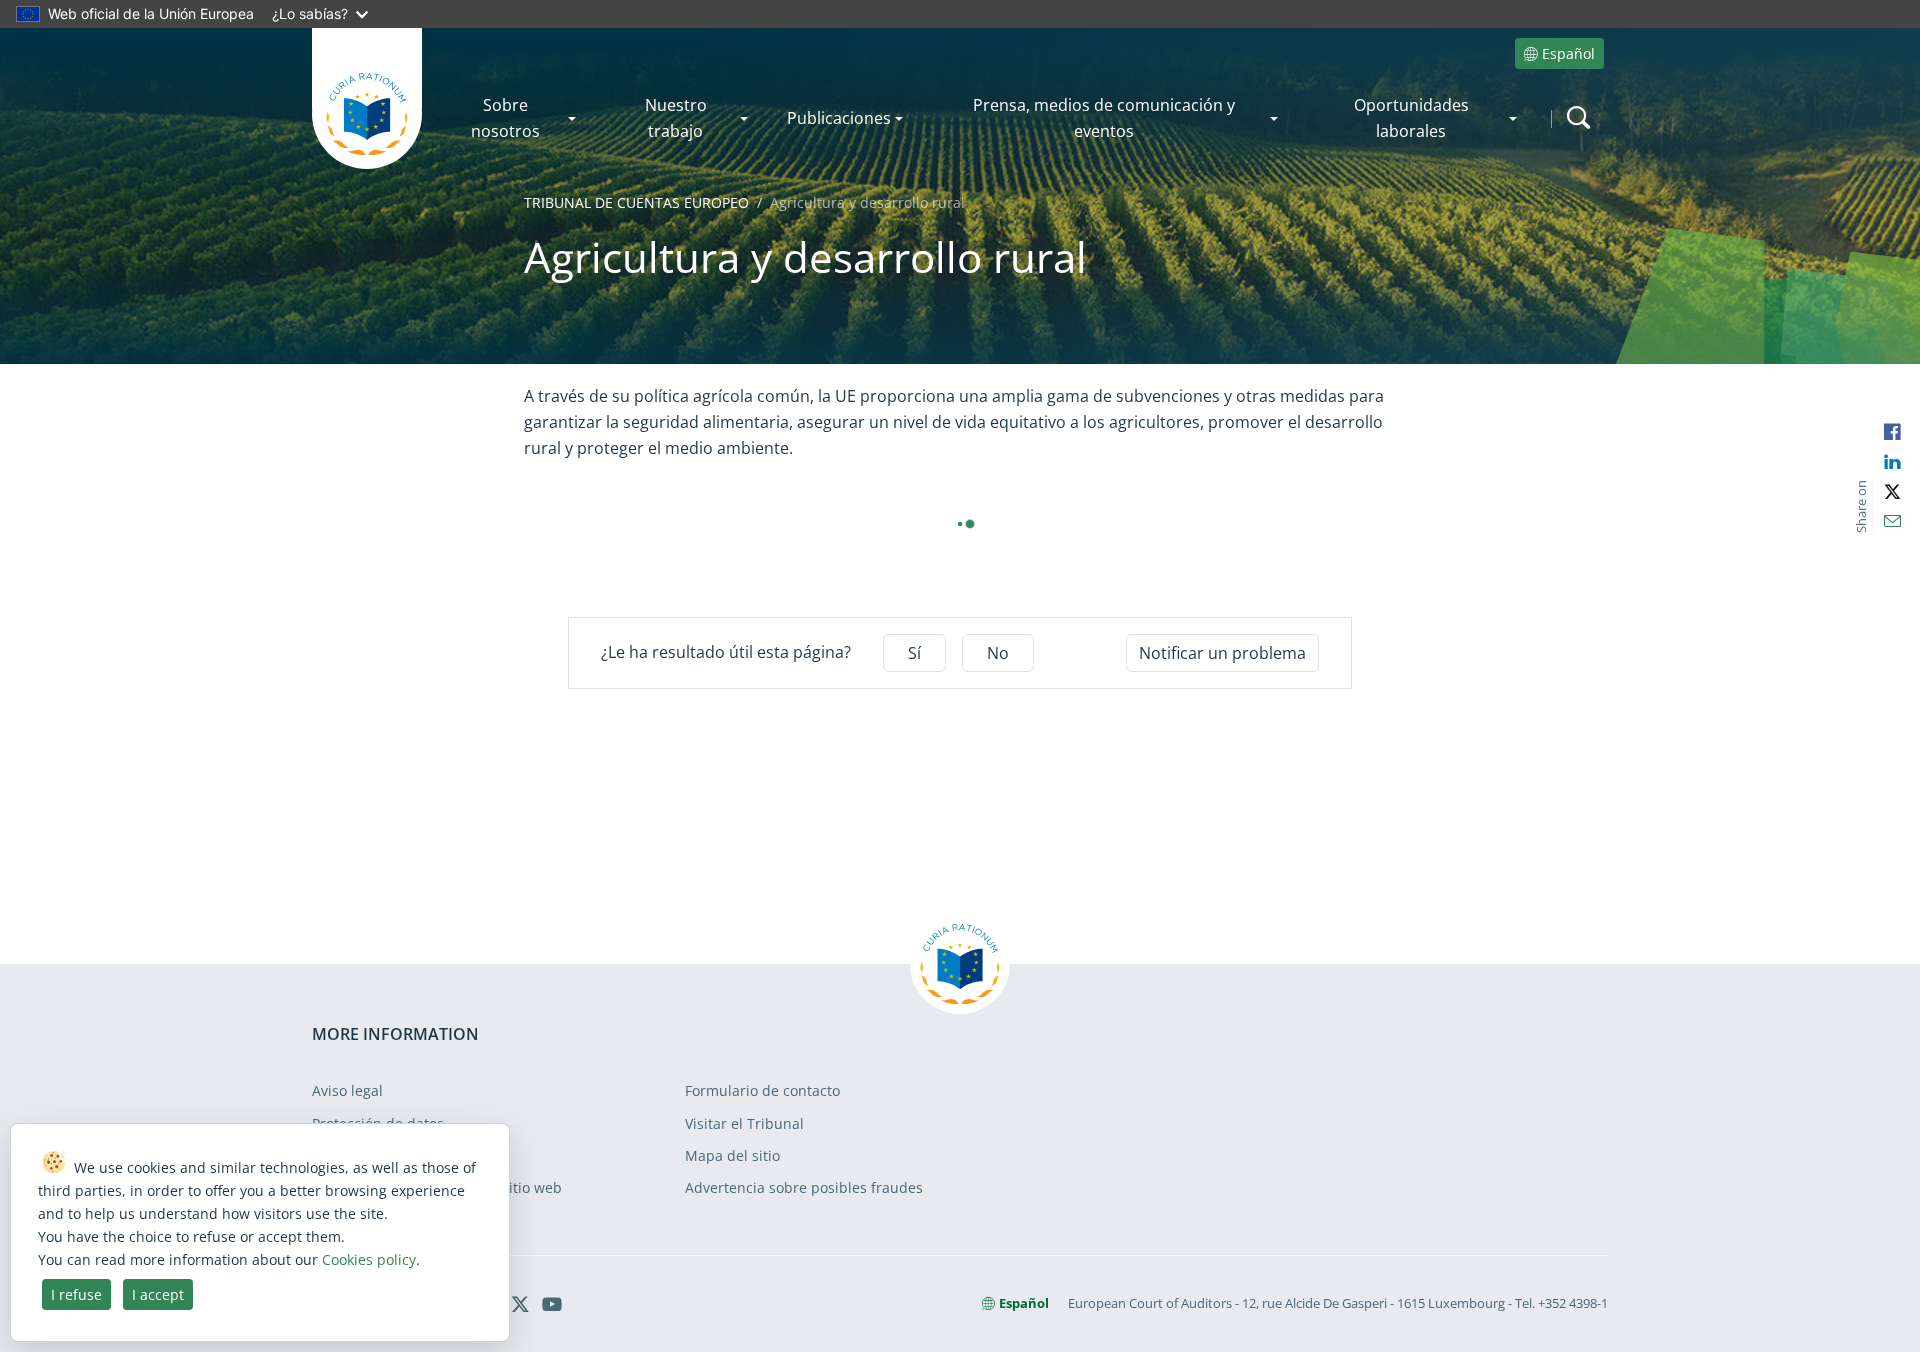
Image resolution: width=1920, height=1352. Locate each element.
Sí (914, 653)
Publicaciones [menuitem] (839, 118)
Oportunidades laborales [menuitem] (1411, 118)
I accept (158, 1294)
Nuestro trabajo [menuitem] (676, 118)
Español (1568, 53)
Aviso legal (347, 1090)
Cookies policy (369, 1259)
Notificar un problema (1222, 653)
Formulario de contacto (762, 1090)
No (998, 653)
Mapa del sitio (732, 1155)
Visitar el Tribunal (744, 1123)
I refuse (76, 1294)
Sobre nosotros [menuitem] (505, 118)
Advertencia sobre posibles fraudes (804, 1187)
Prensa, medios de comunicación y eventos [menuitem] (1104, 118)
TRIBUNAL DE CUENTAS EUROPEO (636, 202)
